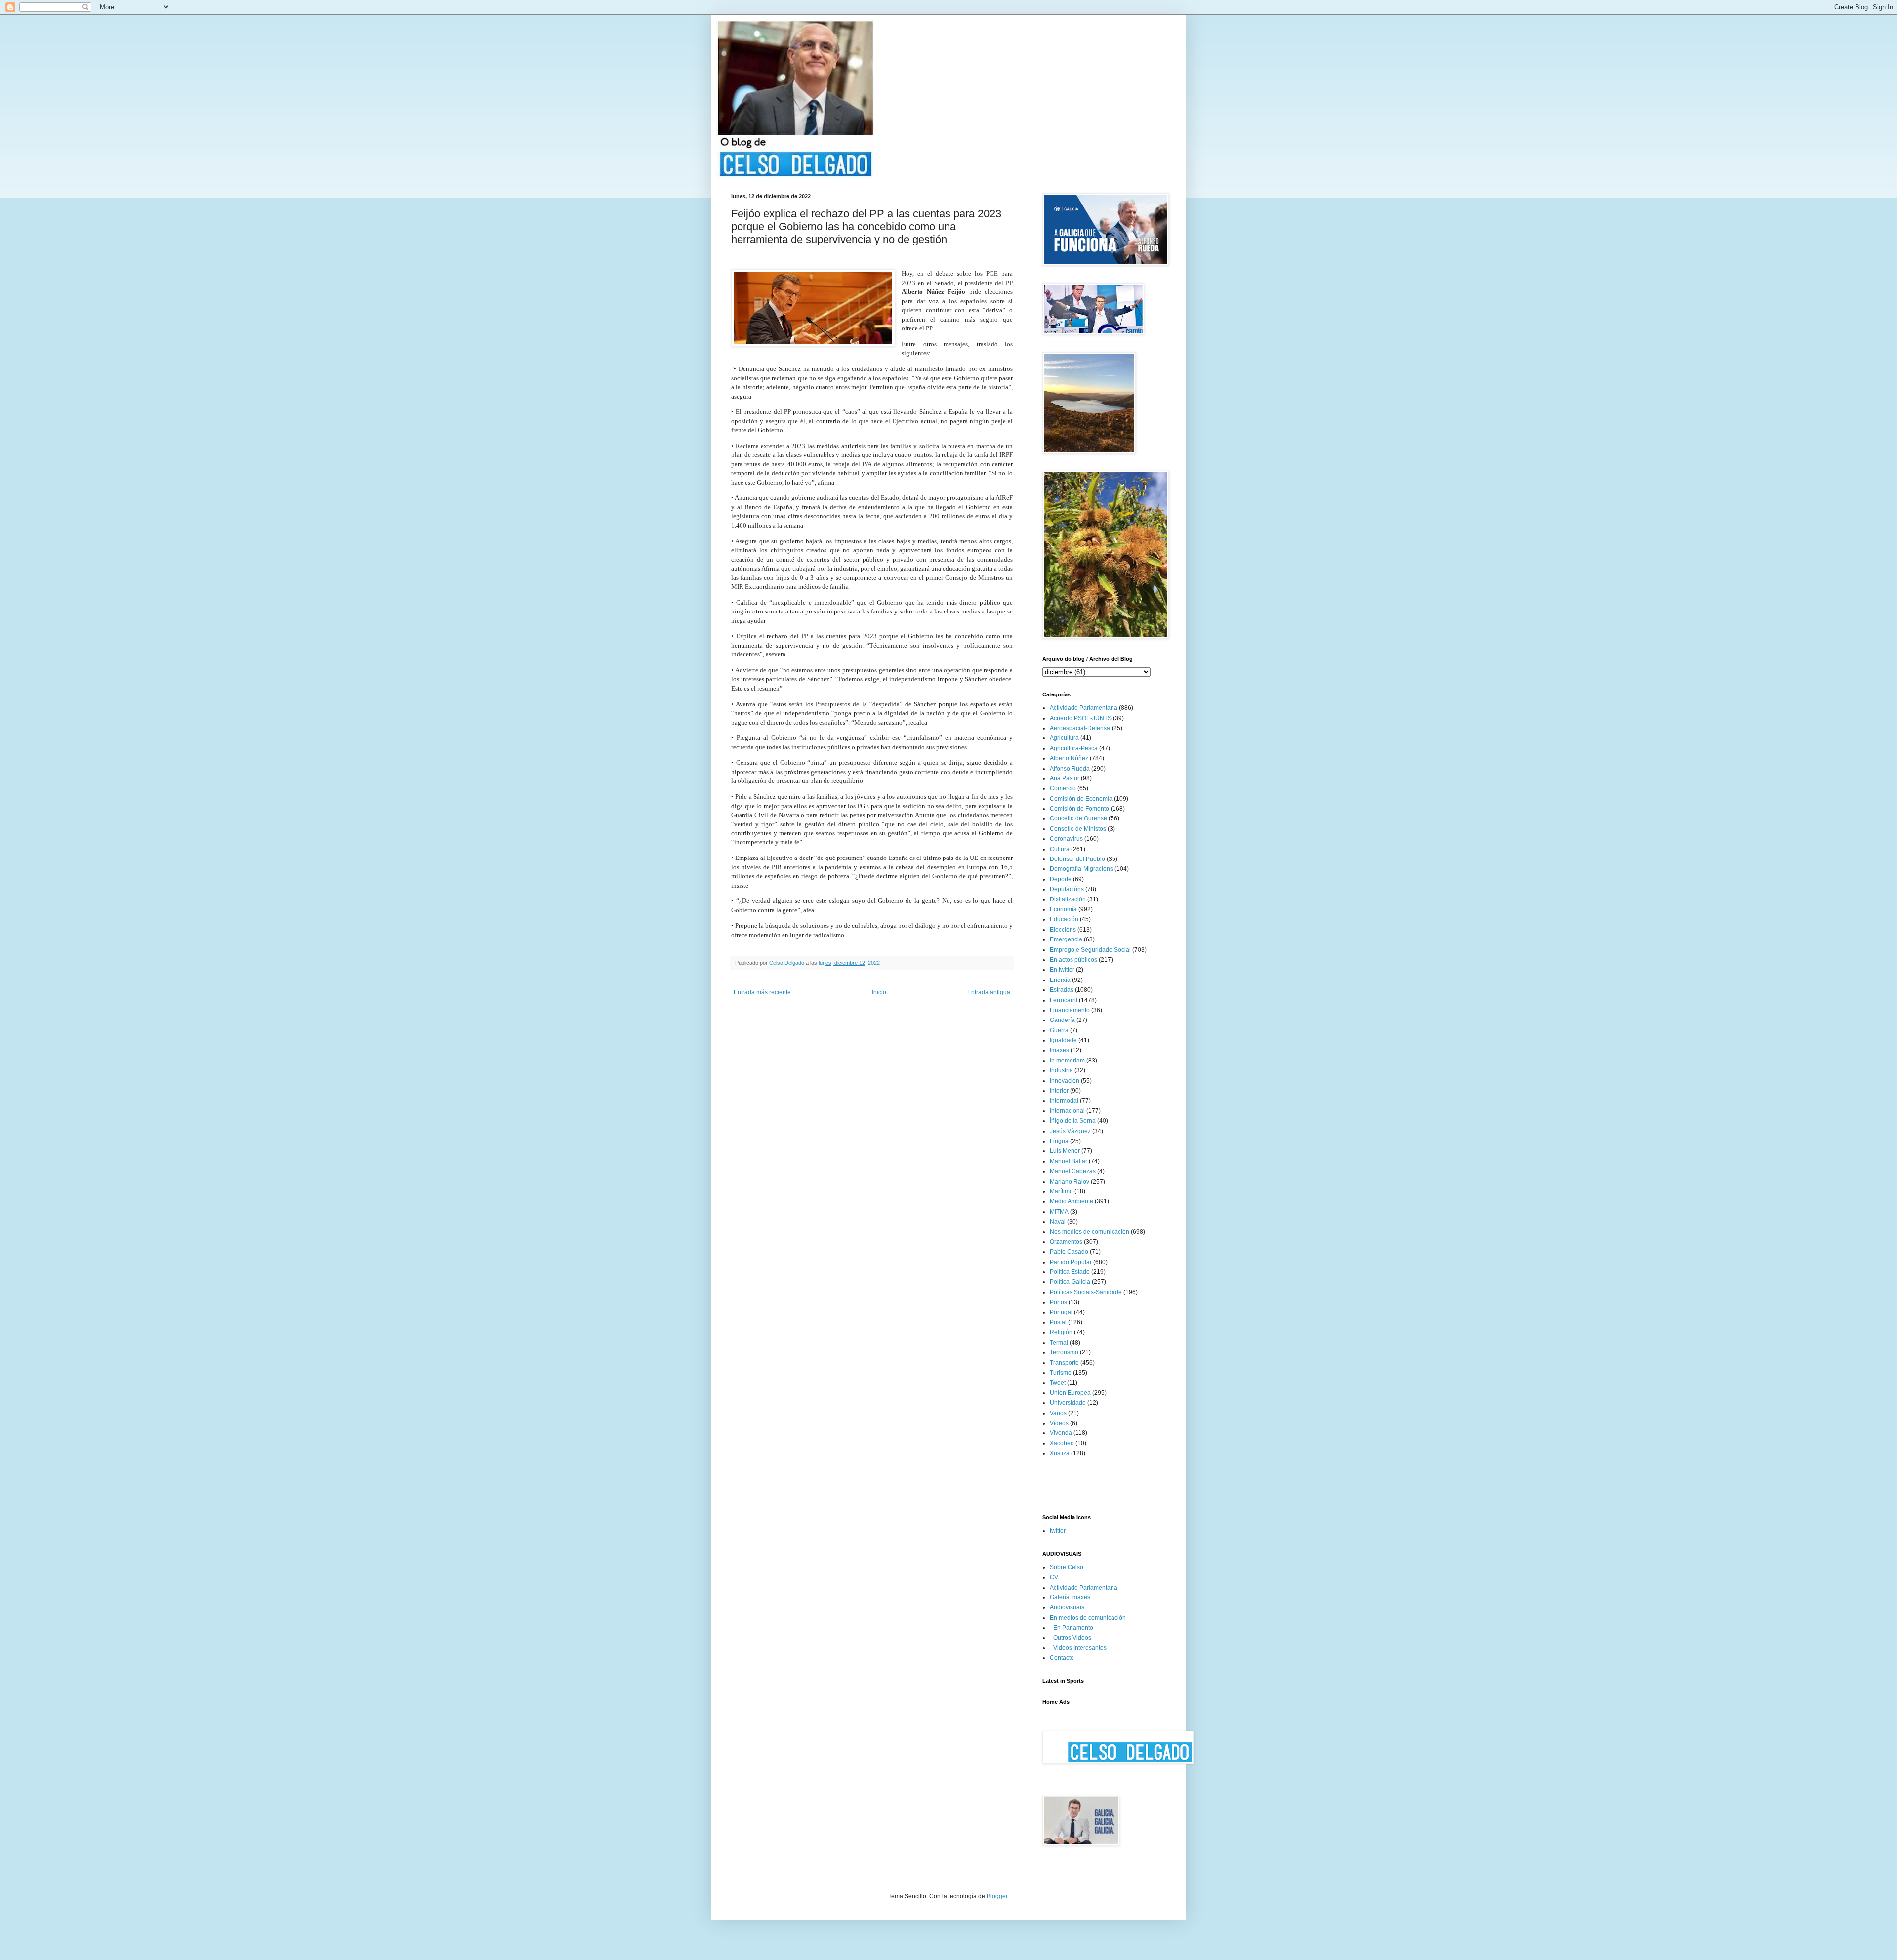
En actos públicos (1073, 960)
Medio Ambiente (1072, 1201)
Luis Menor (1065, 1151)
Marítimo (1061, 1191)
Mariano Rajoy (1070, 1182)
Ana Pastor (1065, 778)
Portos (1058, 1302)
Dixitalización (1068, 899)
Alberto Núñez (1069, 758)
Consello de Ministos (1078, 829)
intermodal (1064, 1101)
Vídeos (1059, 1423)
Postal (1058, 1322)
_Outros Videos (1071, 1638)
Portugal (1061, 1312)
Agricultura (1064, 738)
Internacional (1067, 1111)
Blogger (997, 1896)
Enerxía (1060, 980)
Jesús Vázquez (1070, 1131)
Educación (1064, 919)
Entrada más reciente (762, 992)
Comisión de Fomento (1079, 809)
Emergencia (1066, 939)
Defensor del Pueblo (1077, 859)
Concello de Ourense (1078, 818)
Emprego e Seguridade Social (1090, 950)
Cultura (1060, 849)
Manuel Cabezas (1073, 1171)
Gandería (1062, 1020)
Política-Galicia (1070, 1282)
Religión (1061, 1332)
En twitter (1062, 970)
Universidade (1068, 1403)
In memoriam (1067, 1061)
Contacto (1062, 1658)
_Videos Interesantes (1078, 1648)
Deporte (1061, 879)
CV (1054, 1577)
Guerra (1059, 1030)
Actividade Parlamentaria (1084, 708)
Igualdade (1063, 1040)
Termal (1059, 1343)
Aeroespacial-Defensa (1080, 728)
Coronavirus (1066, 839)
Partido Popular (1071, 1262)
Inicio (879, 992)
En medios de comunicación (1088, 1618)
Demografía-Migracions (1081, 869)
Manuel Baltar (1069, 1161)
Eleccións (1063, 930)
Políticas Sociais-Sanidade (1086, 1292)
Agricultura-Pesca (1074, 748)
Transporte (1064, 1363)
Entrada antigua (989, 992)
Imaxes (1059, 1050)
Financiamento (1070, 1010)
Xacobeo (1062, 1443)
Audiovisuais (1067, 1607)
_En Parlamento (1072, 1628)
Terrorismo (1064, 1352)
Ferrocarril (1064, 1000)
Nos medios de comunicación (1090, 1232)
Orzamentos (1066, 1242)
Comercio (1063, 788)
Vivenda (1061, 1433)
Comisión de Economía (1081, 799)
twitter (1058, 1531)
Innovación (1065, 1081)
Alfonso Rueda (1070, 769)
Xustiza (1060, 1453)
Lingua (1059, 1141)
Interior (1059, 1091)
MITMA (1059, 1212)
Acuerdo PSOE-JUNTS (1081, 718)
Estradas (1062, 990)
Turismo (1061, 1373)
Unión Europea (1070, 1393)
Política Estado (1070, 1272)
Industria (1061, 1070)
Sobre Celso (1067, 1567)
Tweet (1058, 1383)
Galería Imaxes (1070, 1597)
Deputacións (1067, 889)
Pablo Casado (1069, 1252)
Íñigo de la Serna (1073, 1121)
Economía (1063, 909)
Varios (1058, 1413)
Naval (1058, 1222)
